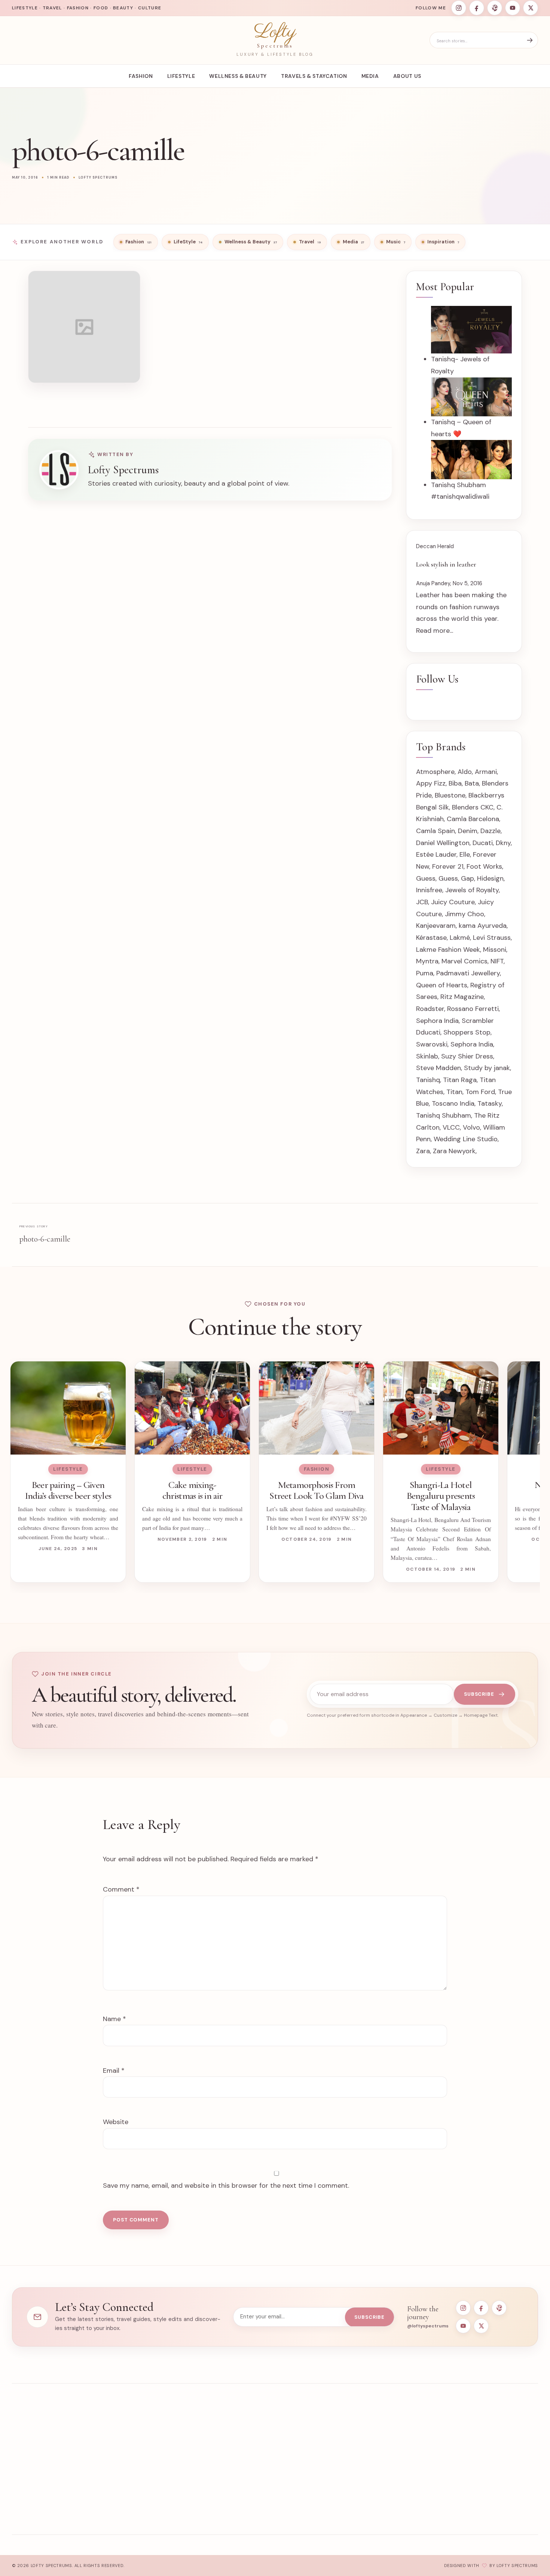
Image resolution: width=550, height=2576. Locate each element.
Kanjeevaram (436, 926)
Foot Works (484, 866)
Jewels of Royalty (472, 890)
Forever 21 (448, 866)
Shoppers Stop (467, 1032)
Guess (426, 878)
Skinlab (427, 1056)
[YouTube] (513, 8)
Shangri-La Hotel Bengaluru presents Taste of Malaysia (441, 1496)
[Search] (530, 40)
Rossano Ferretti (473, 1009)
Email (114, 2071)
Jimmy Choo (465, 914)
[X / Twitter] (531, 8)
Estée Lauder (436, 854)
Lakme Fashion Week (448, 950)
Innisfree (429, 890)
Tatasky (490, 1103)
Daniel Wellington (443, 843)
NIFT (497, 961)
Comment (121, 1889)
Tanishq (428, 1080)
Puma (425, 973)
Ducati (483, 843)
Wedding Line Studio (466, 1139)
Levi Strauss (492, 938)
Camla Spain (436, 831)
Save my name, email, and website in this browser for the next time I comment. (226, 2185)
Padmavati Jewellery (468, 973)
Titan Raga (460, 1080)
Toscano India (453, 1103)
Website (116, 2122)
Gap (468, 878)
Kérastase (431, 938)
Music (243, 2500)
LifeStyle (181, 76)
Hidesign (490, 878)
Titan (454, 1092)
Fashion (141, 76)
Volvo (471, 1127)
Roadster (430, 1009)
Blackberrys (486, 795)
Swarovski (432, 1044)
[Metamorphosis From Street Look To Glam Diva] (317, 1408)
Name (114, 2019)
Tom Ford (480, 1092)
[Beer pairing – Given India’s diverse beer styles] (68, 1408)
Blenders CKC (473, 807)
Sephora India (437, 1021)
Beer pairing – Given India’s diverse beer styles (68, 1490)
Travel (243, 2469)
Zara (423, 1151)
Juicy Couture (453, 902)
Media (370, 76)
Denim (468, 831)
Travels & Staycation (314, 76)
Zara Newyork (454, 1151)
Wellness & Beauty (238, 76)
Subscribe (479, 1694)
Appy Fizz (431, 783)
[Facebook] (477, 8)
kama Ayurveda (483, 926)
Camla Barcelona (473, 819)
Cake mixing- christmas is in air (192, 1490)
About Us (407, 76)
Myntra (427, 961)
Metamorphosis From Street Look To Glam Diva (317, 1490)
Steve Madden (439, 1068)
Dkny (503, 843)
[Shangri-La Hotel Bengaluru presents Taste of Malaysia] (441, 1408)
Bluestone (450, 795)
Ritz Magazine (462, 997)
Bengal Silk (433, 807)
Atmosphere (435, 772)
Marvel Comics (465, 961)
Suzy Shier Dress (467, 1056)
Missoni (495, 950)
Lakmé (460, 938)
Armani (486, 772)
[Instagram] (459, 8)
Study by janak (487, 1068)
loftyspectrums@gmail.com (487, 2459)
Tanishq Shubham (444, 1115)
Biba (455, 783)
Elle (465, 854)
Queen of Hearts (442, 985)
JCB (422, 902)
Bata (472, 783)
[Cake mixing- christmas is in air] (192, 1408)
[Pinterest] (495, 8)
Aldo (465, 772)
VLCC (451, 1127)
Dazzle (491, 831)
